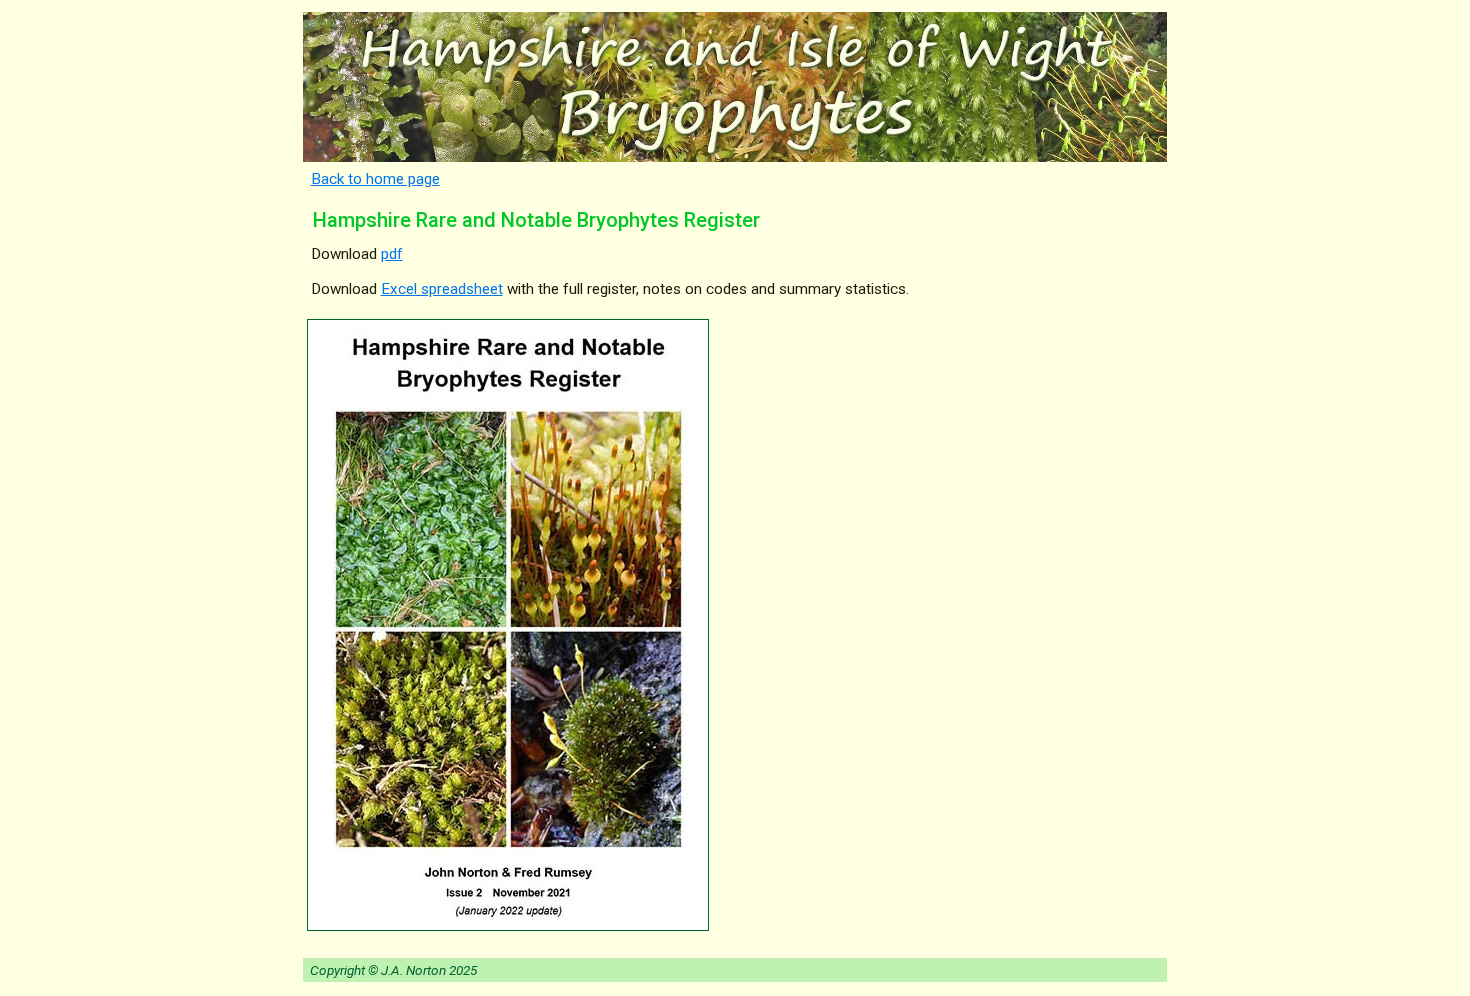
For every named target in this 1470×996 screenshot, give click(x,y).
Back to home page (375, 179)
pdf (392, 254)
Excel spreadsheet (442, 289)
